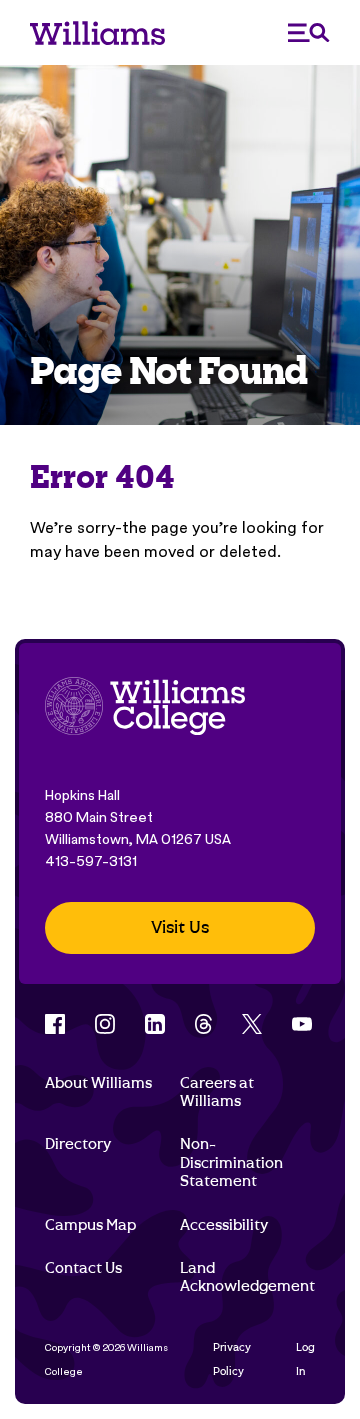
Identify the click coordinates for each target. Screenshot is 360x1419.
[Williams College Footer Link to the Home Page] (145, 708)
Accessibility (224, 1225)
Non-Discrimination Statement (231, 1162)
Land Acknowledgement (247, 1277)
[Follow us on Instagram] (105, 1024)
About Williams (98, 1083)
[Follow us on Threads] (203, 1024)
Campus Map (90, 1225)
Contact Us (83, 1268)
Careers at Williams (217, 1092)
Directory (78, 1144)
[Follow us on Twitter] (252, 1024)
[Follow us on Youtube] (302, 1024)
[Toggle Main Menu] (309, 32)
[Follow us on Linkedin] (155, 1024)
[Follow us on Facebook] (55, 1024)
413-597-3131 (91, 861)
